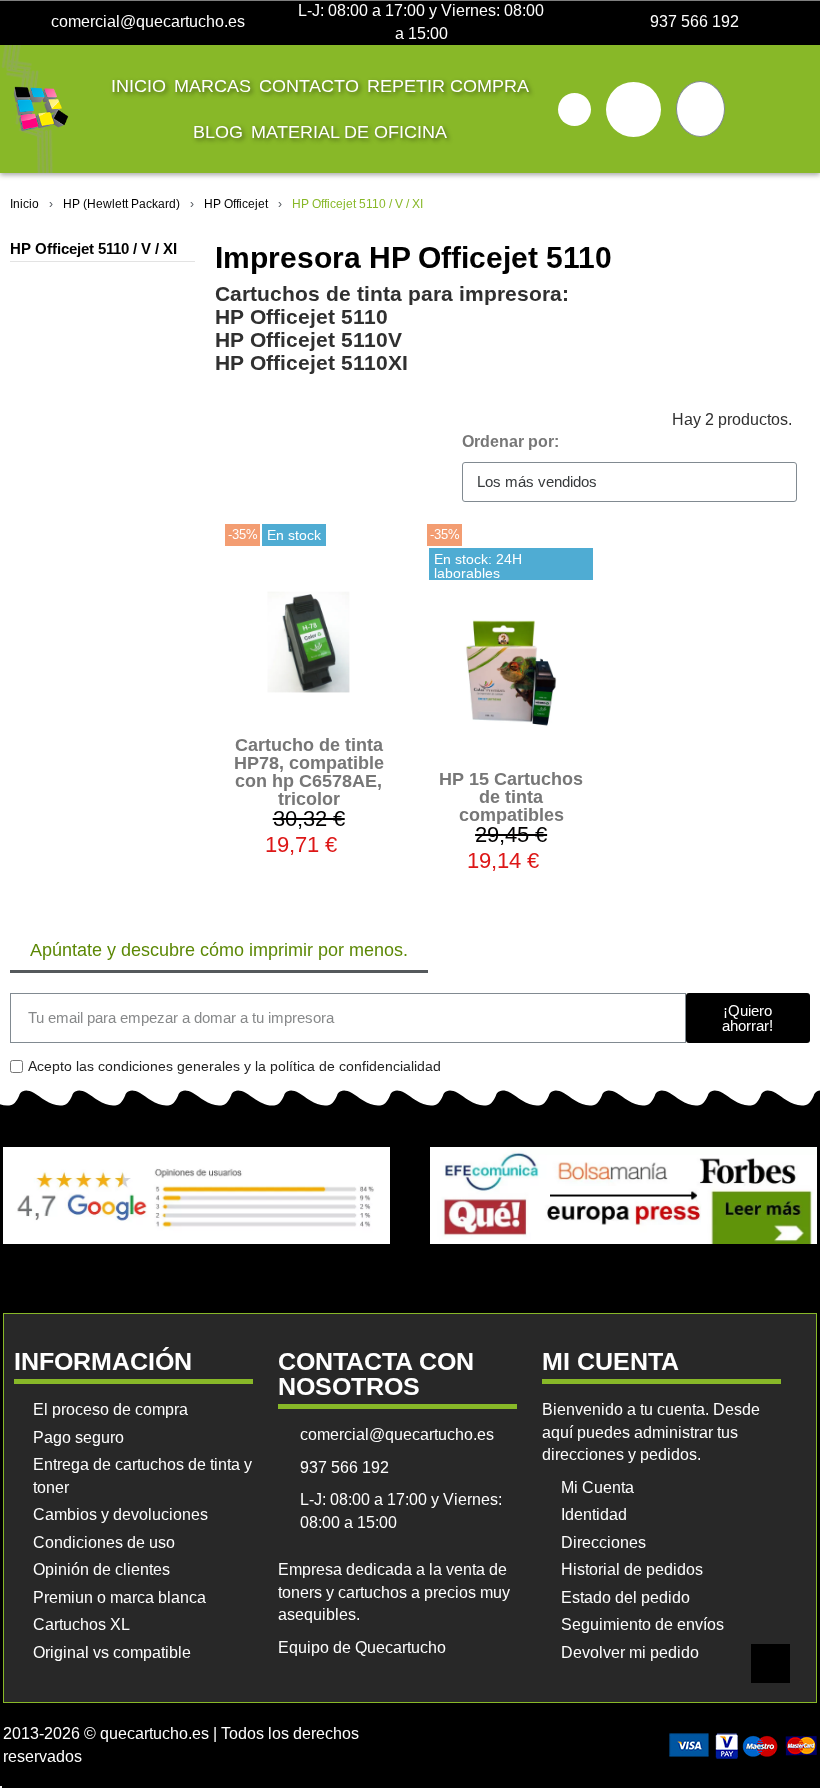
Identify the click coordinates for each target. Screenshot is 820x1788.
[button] (574, 109)
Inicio (138, 86)
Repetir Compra (448, 86)
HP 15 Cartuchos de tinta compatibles (511, 797)
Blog (218, 132)
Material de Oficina (349, 132)
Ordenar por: (510, 441)
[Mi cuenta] (633, 109)
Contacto (309, 86)
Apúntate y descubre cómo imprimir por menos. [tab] (219, 950)
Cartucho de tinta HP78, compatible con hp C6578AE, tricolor (309, 772)
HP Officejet (236, 204)
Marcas (212, 86)
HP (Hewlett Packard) (121, 204)
